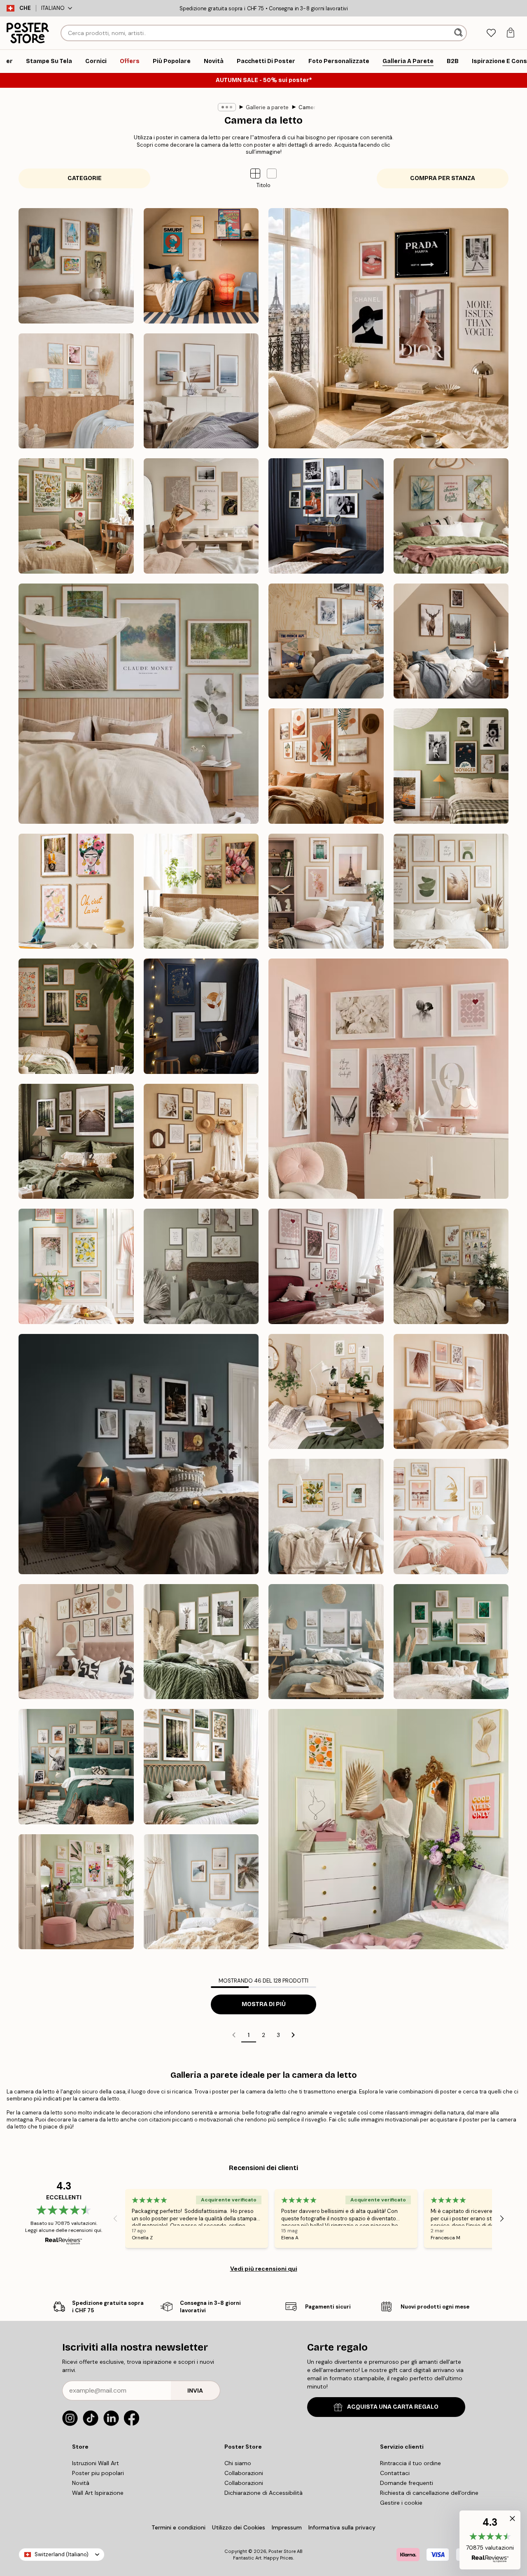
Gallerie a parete (267, 107)
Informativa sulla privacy (342, 2527)
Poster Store (282, 2551)
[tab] (491, 33)
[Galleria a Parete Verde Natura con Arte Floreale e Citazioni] (201, 1266)
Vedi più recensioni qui (264, 2269)
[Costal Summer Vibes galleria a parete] (76, 391)
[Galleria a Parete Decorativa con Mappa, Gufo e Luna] (201, 1016)
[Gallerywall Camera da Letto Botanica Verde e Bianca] (76, 1892)
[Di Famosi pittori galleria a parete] (76, 266)
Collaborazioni (244, 2473)
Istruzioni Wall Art (96, 2463)
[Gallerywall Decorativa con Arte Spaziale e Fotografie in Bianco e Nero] (451, 766)
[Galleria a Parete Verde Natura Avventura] (76, 1767)
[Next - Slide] (502, 2219)
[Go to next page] (293, 2035)
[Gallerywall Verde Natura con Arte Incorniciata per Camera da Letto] (76, 1016)
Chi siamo (238, 2463)
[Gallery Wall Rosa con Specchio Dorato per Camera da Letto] (76, 1642)
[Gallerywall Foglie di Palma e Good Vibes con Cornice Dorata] (388, 1829)
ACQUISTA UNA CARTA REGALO (393, 2407)
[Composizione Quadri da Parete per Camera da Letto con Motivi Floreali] (451, 516)
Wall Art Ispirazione (98, 2493)
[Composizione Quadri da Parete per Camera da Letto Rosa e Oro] (451, 1517)
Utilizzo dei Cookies (239, 2527)
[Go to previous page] (234, 2035)
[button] (272, 173)
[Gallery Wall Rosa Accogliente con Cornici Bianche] (388, 1079)
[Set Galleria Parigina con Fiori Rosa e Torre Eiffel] (326, 891)
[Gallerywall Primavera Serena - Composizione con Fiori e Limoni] (76, 1266)
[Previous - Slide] (115, 2219)
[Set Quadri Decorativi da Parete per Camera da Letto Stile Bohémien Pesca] (326, 766)
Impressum (287, 2527)
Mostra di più (264, 2004)
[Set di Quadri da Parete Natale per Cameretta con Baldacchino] (451, 1266)
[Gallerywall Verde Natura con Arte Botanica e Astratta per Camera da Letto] (451, 1642)
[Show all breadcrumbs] (227, 107)
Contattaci (395, 2473)
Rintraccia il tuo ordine (410, 2463)
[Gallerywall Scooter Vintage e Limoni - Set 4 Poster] (76, 891)
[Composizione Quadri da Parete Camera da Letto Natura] (139, 704)
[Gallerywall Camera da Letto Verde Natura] (201, 1767)
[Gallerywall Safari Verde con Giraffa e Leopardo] (201, 1642)
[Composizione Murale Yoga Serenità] (201, 516)
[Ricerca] (459, 33)
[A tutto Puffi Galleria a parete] (201, 266)
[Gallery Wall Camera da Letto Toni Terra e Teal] (139, 1454)
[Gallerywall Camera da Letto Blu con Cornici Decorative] (326, 516)
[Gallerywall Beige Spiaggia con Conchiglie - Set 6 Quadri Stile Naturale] (451, 1392)
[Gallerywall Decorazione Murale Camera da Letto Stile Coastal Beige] (201, 1892)
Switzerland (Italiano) (62, 2554)
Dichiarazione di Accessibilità (263, 2493)
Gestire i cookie (401, 2503)
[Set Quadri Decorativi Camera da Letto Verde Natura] (76, 1142)
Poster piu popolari (98, 2473)
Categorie (85, 178)
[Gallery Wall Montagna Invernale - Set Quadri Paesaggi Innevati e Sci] (326, 641)
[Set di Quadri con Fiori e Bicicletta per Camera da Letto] (201, 891)
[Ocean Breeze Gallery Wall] (201, 391)
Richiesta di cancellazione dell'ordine (429, 2493)
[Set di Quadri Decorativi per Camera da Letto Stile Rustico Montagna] (451, 641)
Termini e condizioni (178, 2527)
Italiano (53, 8)
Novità (81, 2483)
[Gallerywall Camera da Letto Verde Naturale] (326, 1642)
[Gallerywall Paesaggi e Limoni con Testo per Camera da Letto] (326, 1517)
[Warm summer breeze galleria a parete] (201, 1142)
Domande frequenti (407, 2483)
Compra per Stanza (443, 178)
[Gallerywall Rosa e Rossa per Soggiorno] (326, 1266)
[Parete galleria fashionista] (388, 328)
